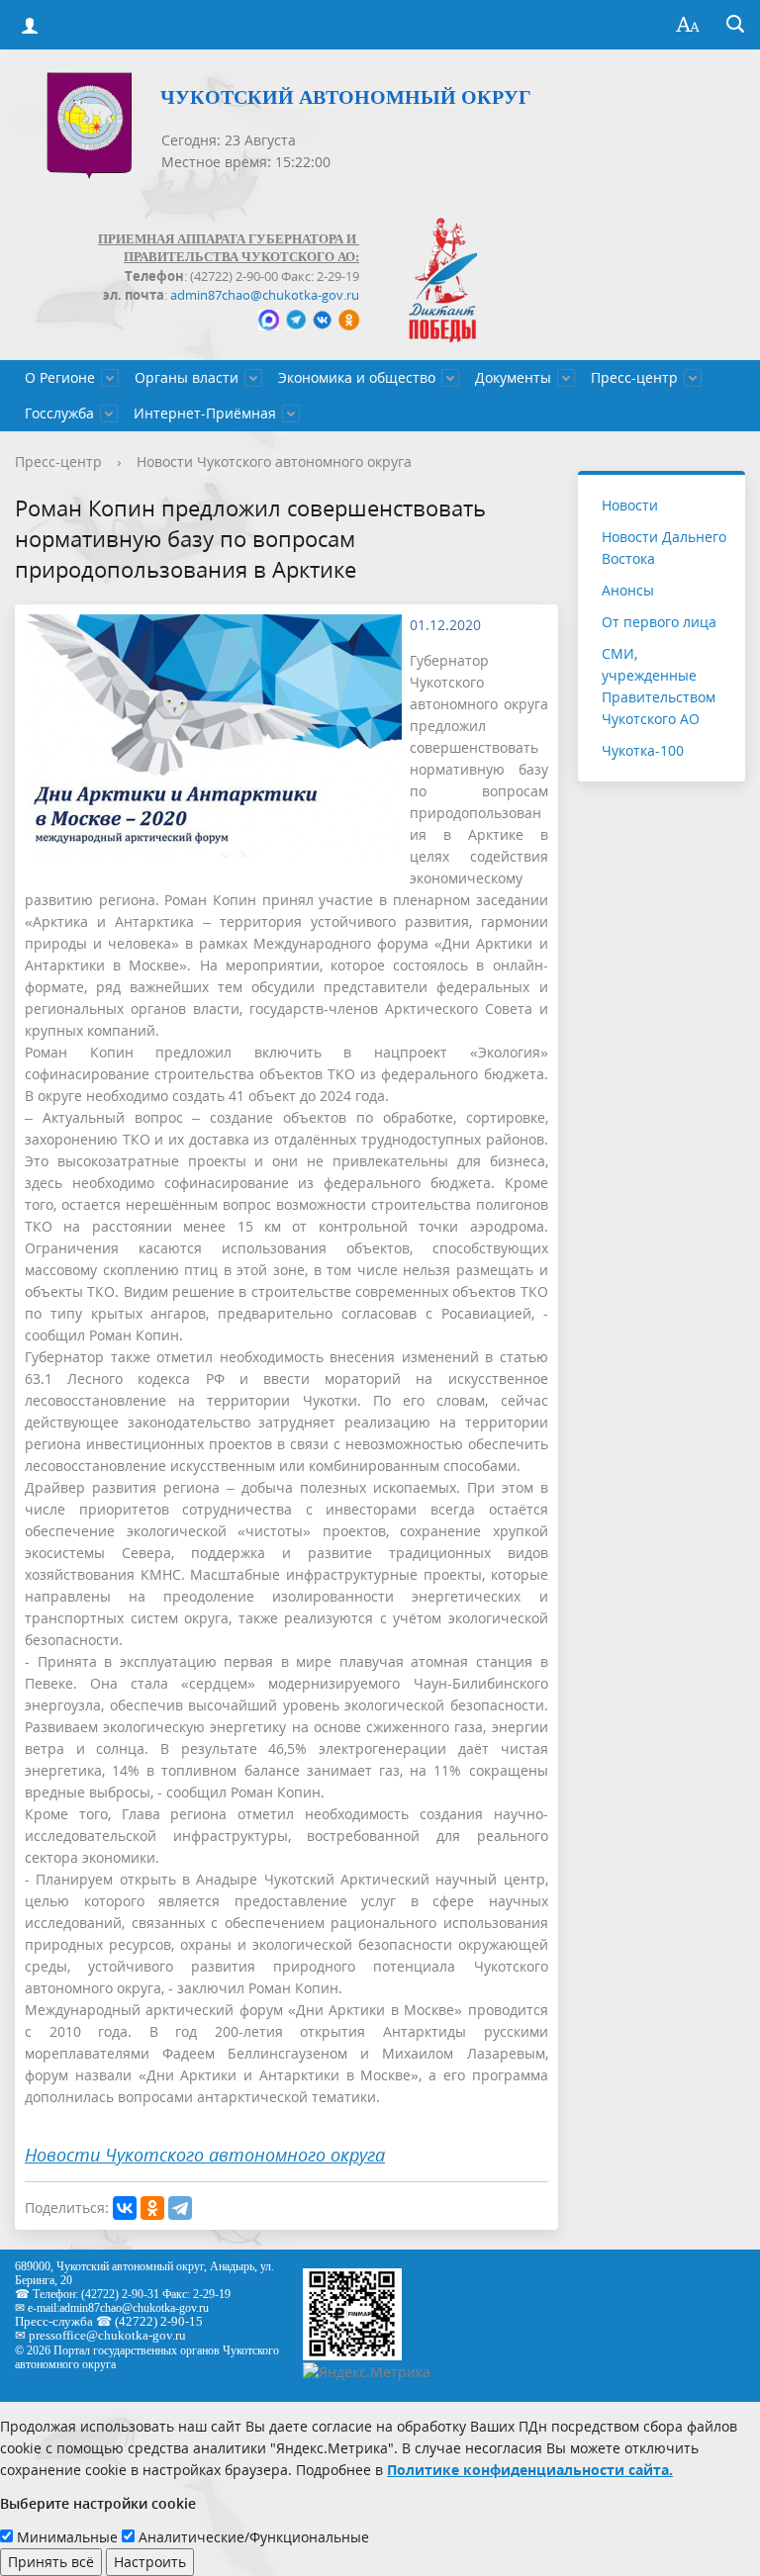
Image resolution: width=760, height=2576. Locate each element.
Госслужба (59, 413)
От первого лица (659, 622)
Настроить (150, 2562)
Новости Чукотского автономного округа (274, 461)
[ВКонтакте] (125, 2208)
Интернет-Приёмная (205, 413)
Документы (513, 377)
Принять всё (51, 2562)
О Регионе (60, 377)
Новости (630, 505)
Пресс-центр (634, 377)
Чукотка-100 (643, 750)
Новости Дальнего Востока (664, 548)
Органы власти (187, 377)
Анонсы (628, 590)
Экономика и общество (357, 377)
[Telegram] (180, 2208)
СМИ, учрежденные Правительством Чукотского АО (659, 686)
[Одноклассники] (152, 2208)
